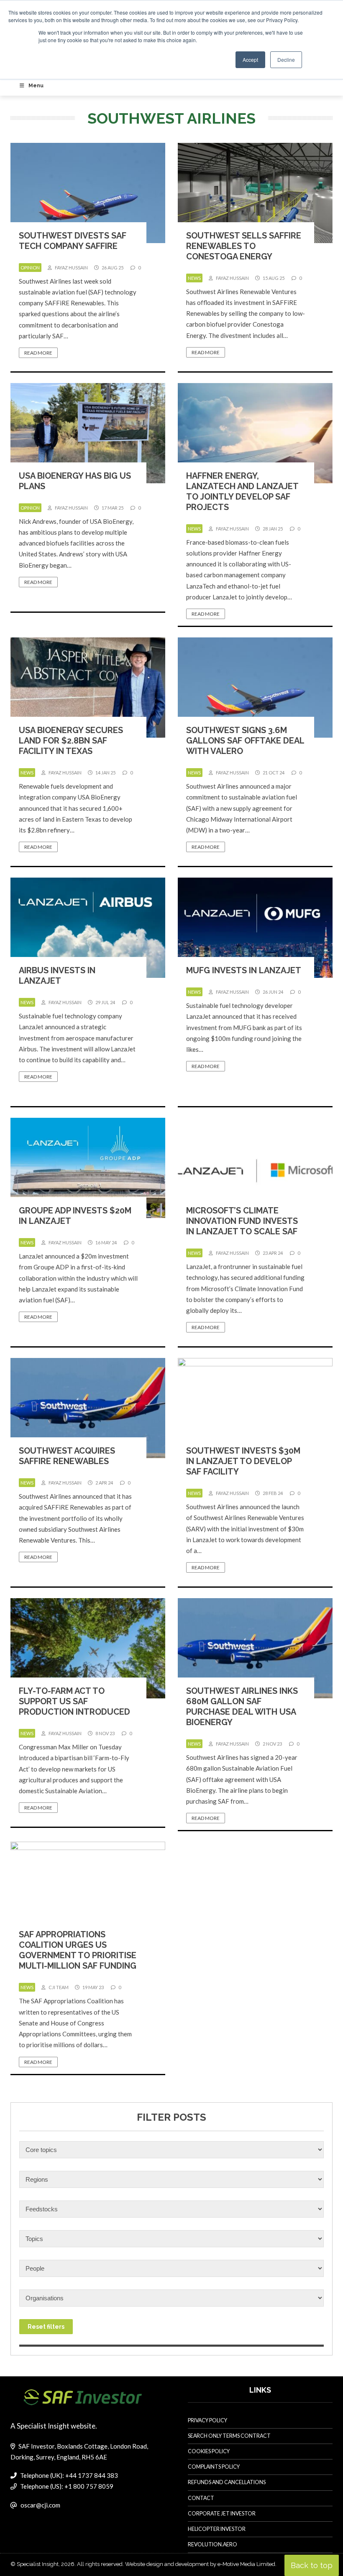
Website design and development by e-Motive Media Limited (200, 2564)
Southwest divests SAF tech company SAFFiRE (73, 241)
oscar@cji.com (40, 2505)
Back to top (312, 2565)
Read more (38, 353)
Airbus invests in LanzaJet (57, 976)
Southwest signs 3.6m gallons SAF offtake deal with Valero (245, 741)
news (194, 278)
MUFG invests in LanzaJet (244, 970)
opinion (30, 268)
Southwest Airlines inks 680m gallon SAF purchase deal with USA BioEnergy (242, 1707)
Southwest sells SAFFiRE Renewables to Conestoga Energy (244, 246)
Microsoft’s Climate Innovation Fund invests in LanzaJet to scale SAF (242, 1221)
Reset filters (46, 2327)
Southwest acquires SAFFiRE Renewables (67, 1456)
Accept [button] (250, 60)
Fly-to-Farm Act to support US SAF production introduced (74, 1701)
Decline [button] (286, 60)
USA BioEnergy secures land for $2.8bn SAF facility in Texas (71, 741)
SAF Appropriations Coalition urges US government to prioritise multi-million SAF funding (78, 1950)
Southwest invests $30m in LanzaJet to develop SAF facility (243, 1461)
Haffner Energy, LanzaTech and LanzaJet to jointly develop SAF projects (242, 491)
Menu (36, 86)
